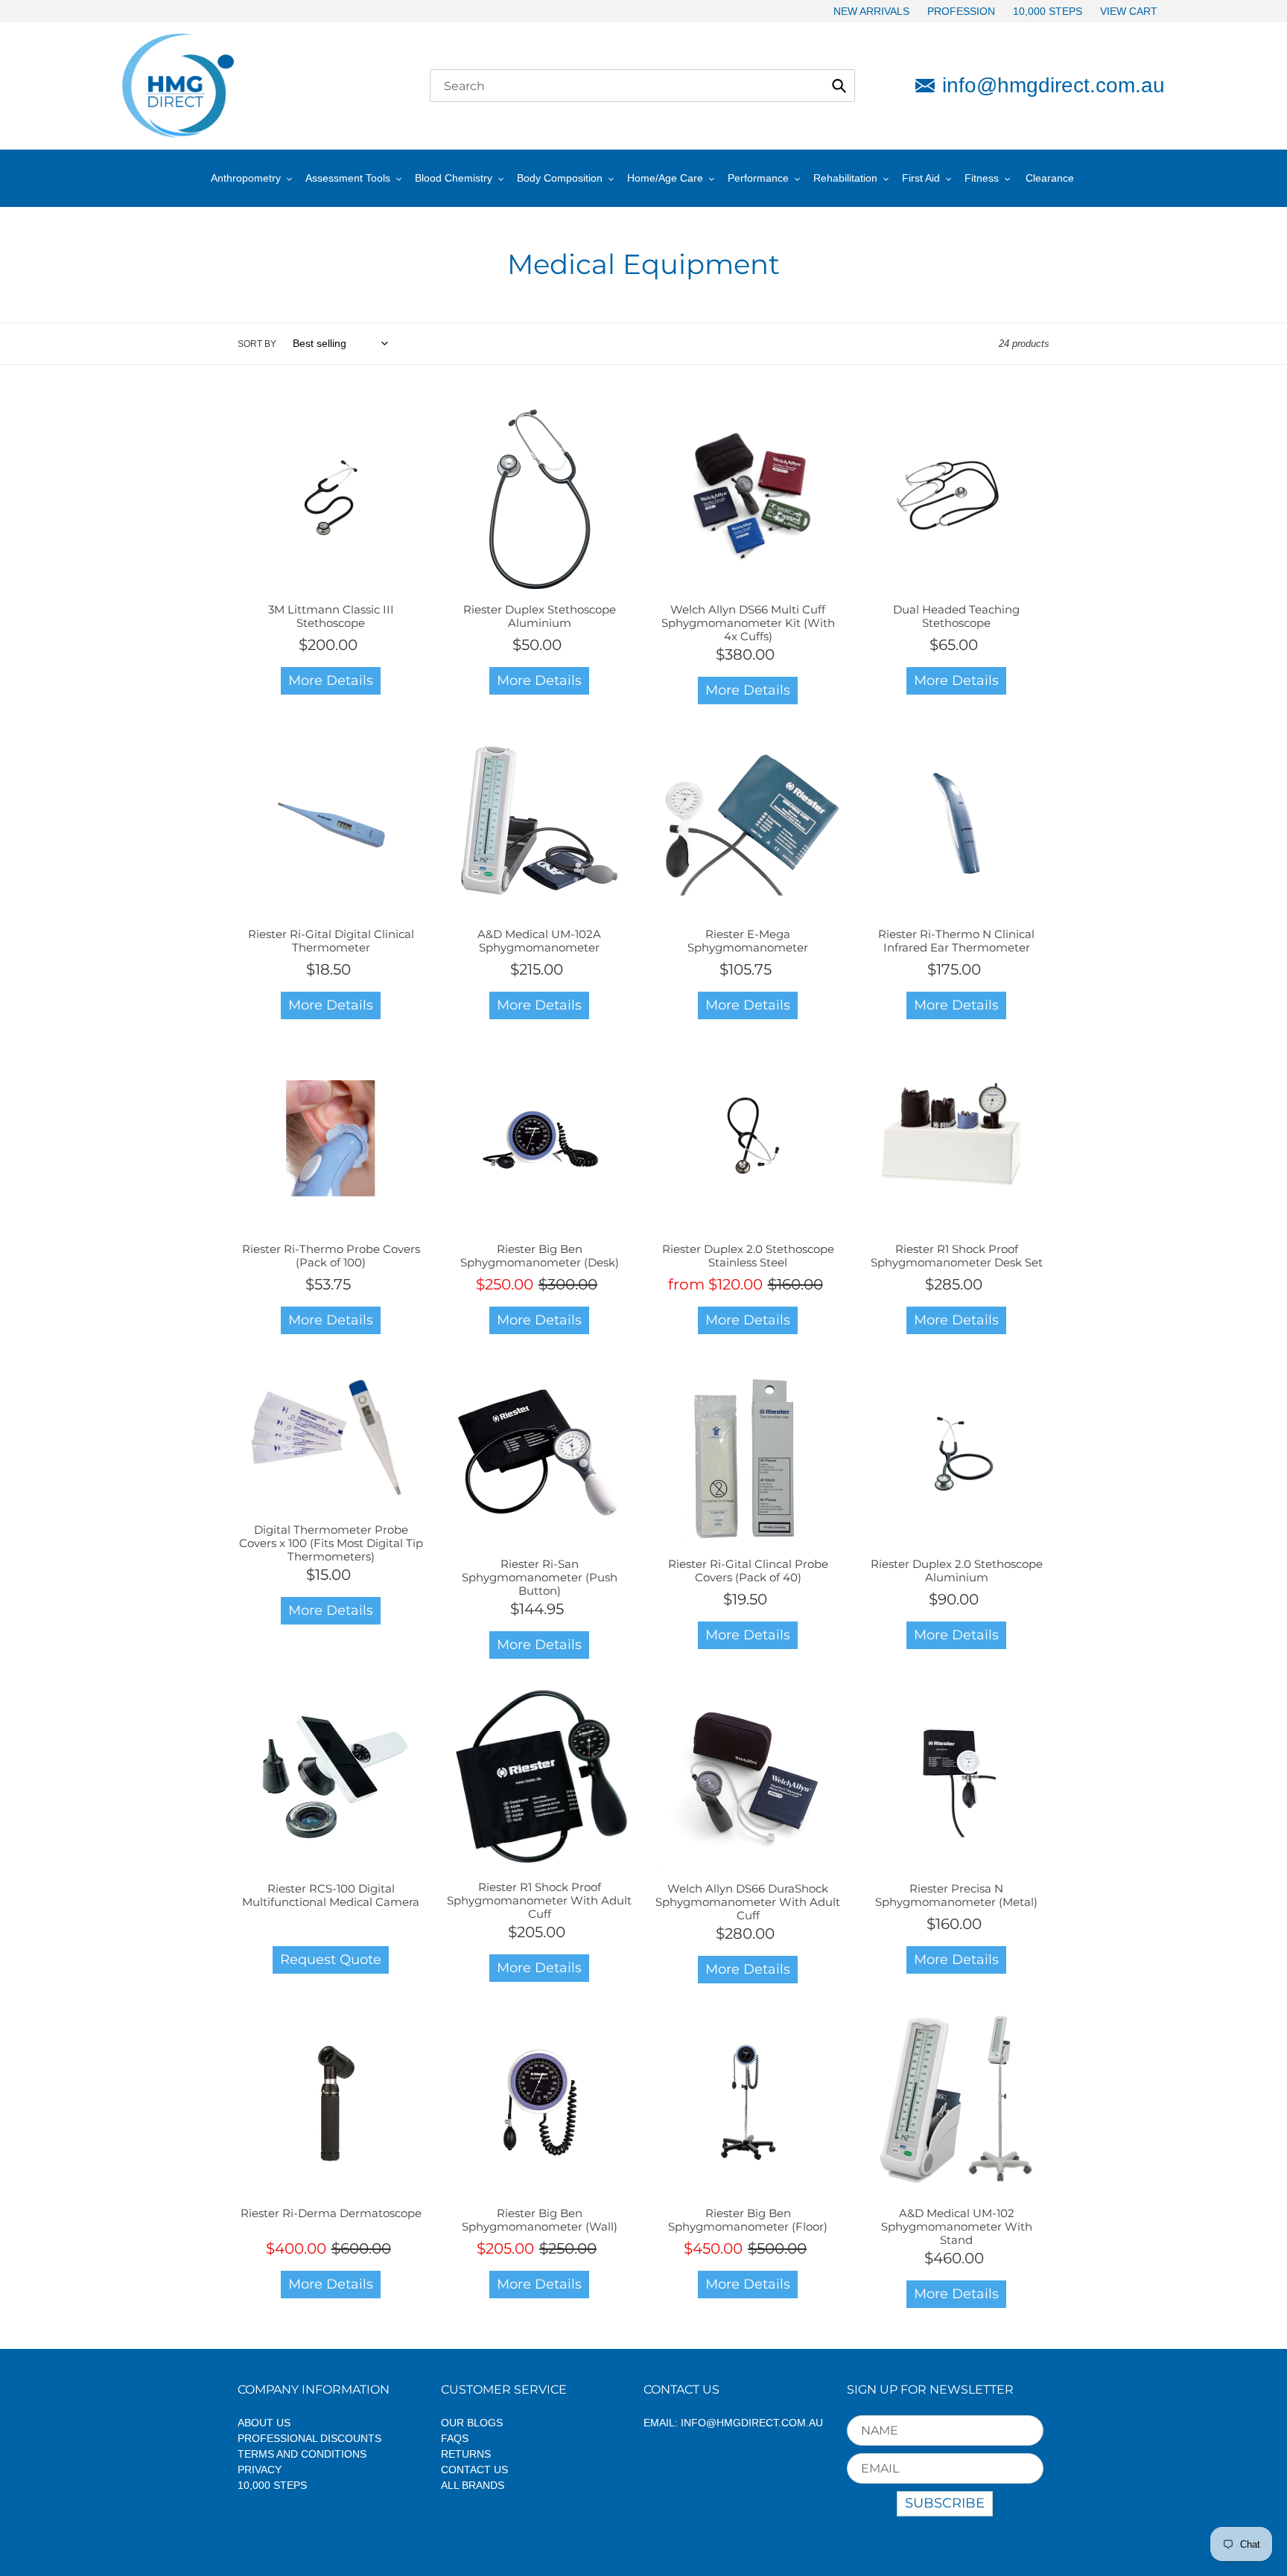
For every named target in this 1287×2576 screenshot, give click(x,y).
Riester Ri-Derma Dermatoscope (331, 2213)
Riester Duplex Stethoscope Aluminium (540, 616)
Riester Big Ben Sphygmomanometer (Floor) (748, 2220)
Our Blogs (472, 2423)
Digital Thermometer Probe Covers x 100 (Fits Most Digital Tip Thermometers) (331, 1543)
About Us (264, 2423)
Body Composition (560, 178)
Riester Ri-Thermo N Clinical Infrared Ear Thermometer (956, 941)
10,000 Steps (272, 2485)
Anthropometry (246, 178)
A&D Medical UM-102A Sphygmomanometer (539, 941)
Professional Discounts (309, 2438)
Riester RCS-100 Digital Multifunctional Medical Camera (331, 1895)
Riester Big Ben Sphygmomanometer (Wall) (540, 2220)
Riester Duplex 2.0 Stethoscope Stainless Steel (748, 1256)
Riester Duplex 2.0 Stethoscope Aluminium (957, 1571)
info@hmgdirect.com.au (1054, 85)
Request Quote (331, 1960)
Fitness (982, 178)
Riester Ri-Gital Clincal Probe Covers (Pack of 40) (748, 1571)
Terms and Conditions (302, 2454)
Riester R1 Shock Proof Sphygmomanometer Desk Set (957, 1256)
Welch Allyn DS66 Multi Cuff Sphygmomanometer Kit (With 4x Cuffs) (748, 623)
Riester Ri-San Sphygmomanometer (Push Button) (540, 1577)
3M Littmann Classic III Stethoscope (331, 616)
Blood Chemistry (454, 178)
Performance (758, 178)
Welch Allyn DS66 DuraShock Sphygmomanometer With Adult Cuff (748, 1902)
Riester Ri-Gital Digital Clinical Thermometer (331, 941)
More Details (331, 680)
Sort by (257, 344)
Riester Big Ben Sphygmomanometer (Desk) (540, 1256)
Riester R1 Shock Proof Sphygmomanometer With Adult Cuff (539, 1900)
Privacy (260, 2470)
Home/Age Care (665, 178)
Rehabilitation (845, 178)
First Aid (921, 178)
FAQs (455, 2438)
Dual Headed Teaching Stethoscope (956, 616)
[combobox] (642, 86)
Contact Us (474, 2470)
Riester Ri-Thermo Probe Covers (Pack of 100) (331, 1256)
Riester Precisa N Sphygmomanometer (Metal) (956, 1895)
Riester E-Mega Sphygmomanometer (748, 941)
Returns (466, 2454)
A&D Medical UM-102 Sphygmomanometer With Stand (957, 2226)
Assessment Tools (348, 178)
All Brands (473, 2485)
